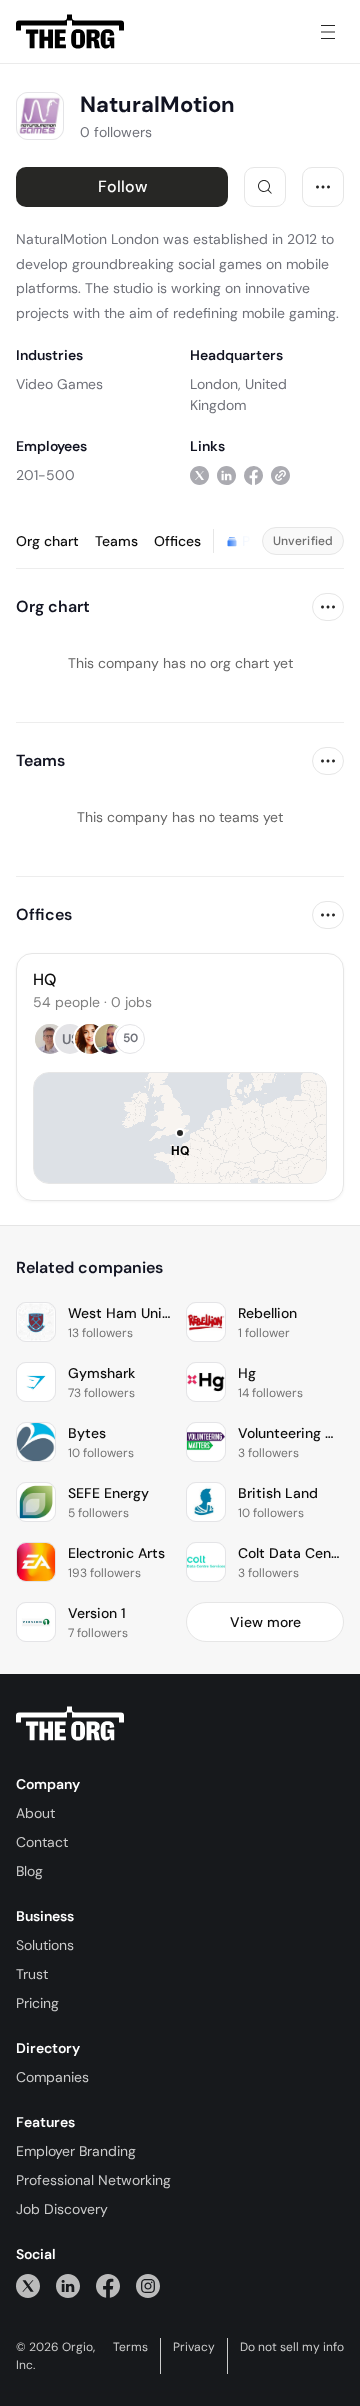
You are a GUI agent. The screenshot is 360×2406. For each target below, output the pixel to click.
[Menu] (328, 32)
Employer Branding (76, 2151)
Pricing (37, 2003)
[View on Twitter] (199, 474)
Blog (29, 1871)
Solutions (45, 1945)
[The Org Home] (70, 32)
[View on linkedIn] (226, 474)
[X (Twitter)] (28, 2285)
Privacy (194, 2347)
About (35, 1813)
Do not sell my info (292, 2347)
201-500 (45, 475)
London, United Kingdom (238, 394)
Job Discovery (62, 2209)
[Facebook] (108, 2285)
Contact (42, 1842)
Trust (32, 1974)
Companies (52, 2077)
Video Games (59, 384)
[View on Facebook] (253, 474)
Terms (130, 2347)
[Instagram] (148, 2285)
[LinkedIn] (68, 2285)
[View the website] (280, 474)
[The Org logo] (70, 1724)
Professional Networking (93, 2180)
